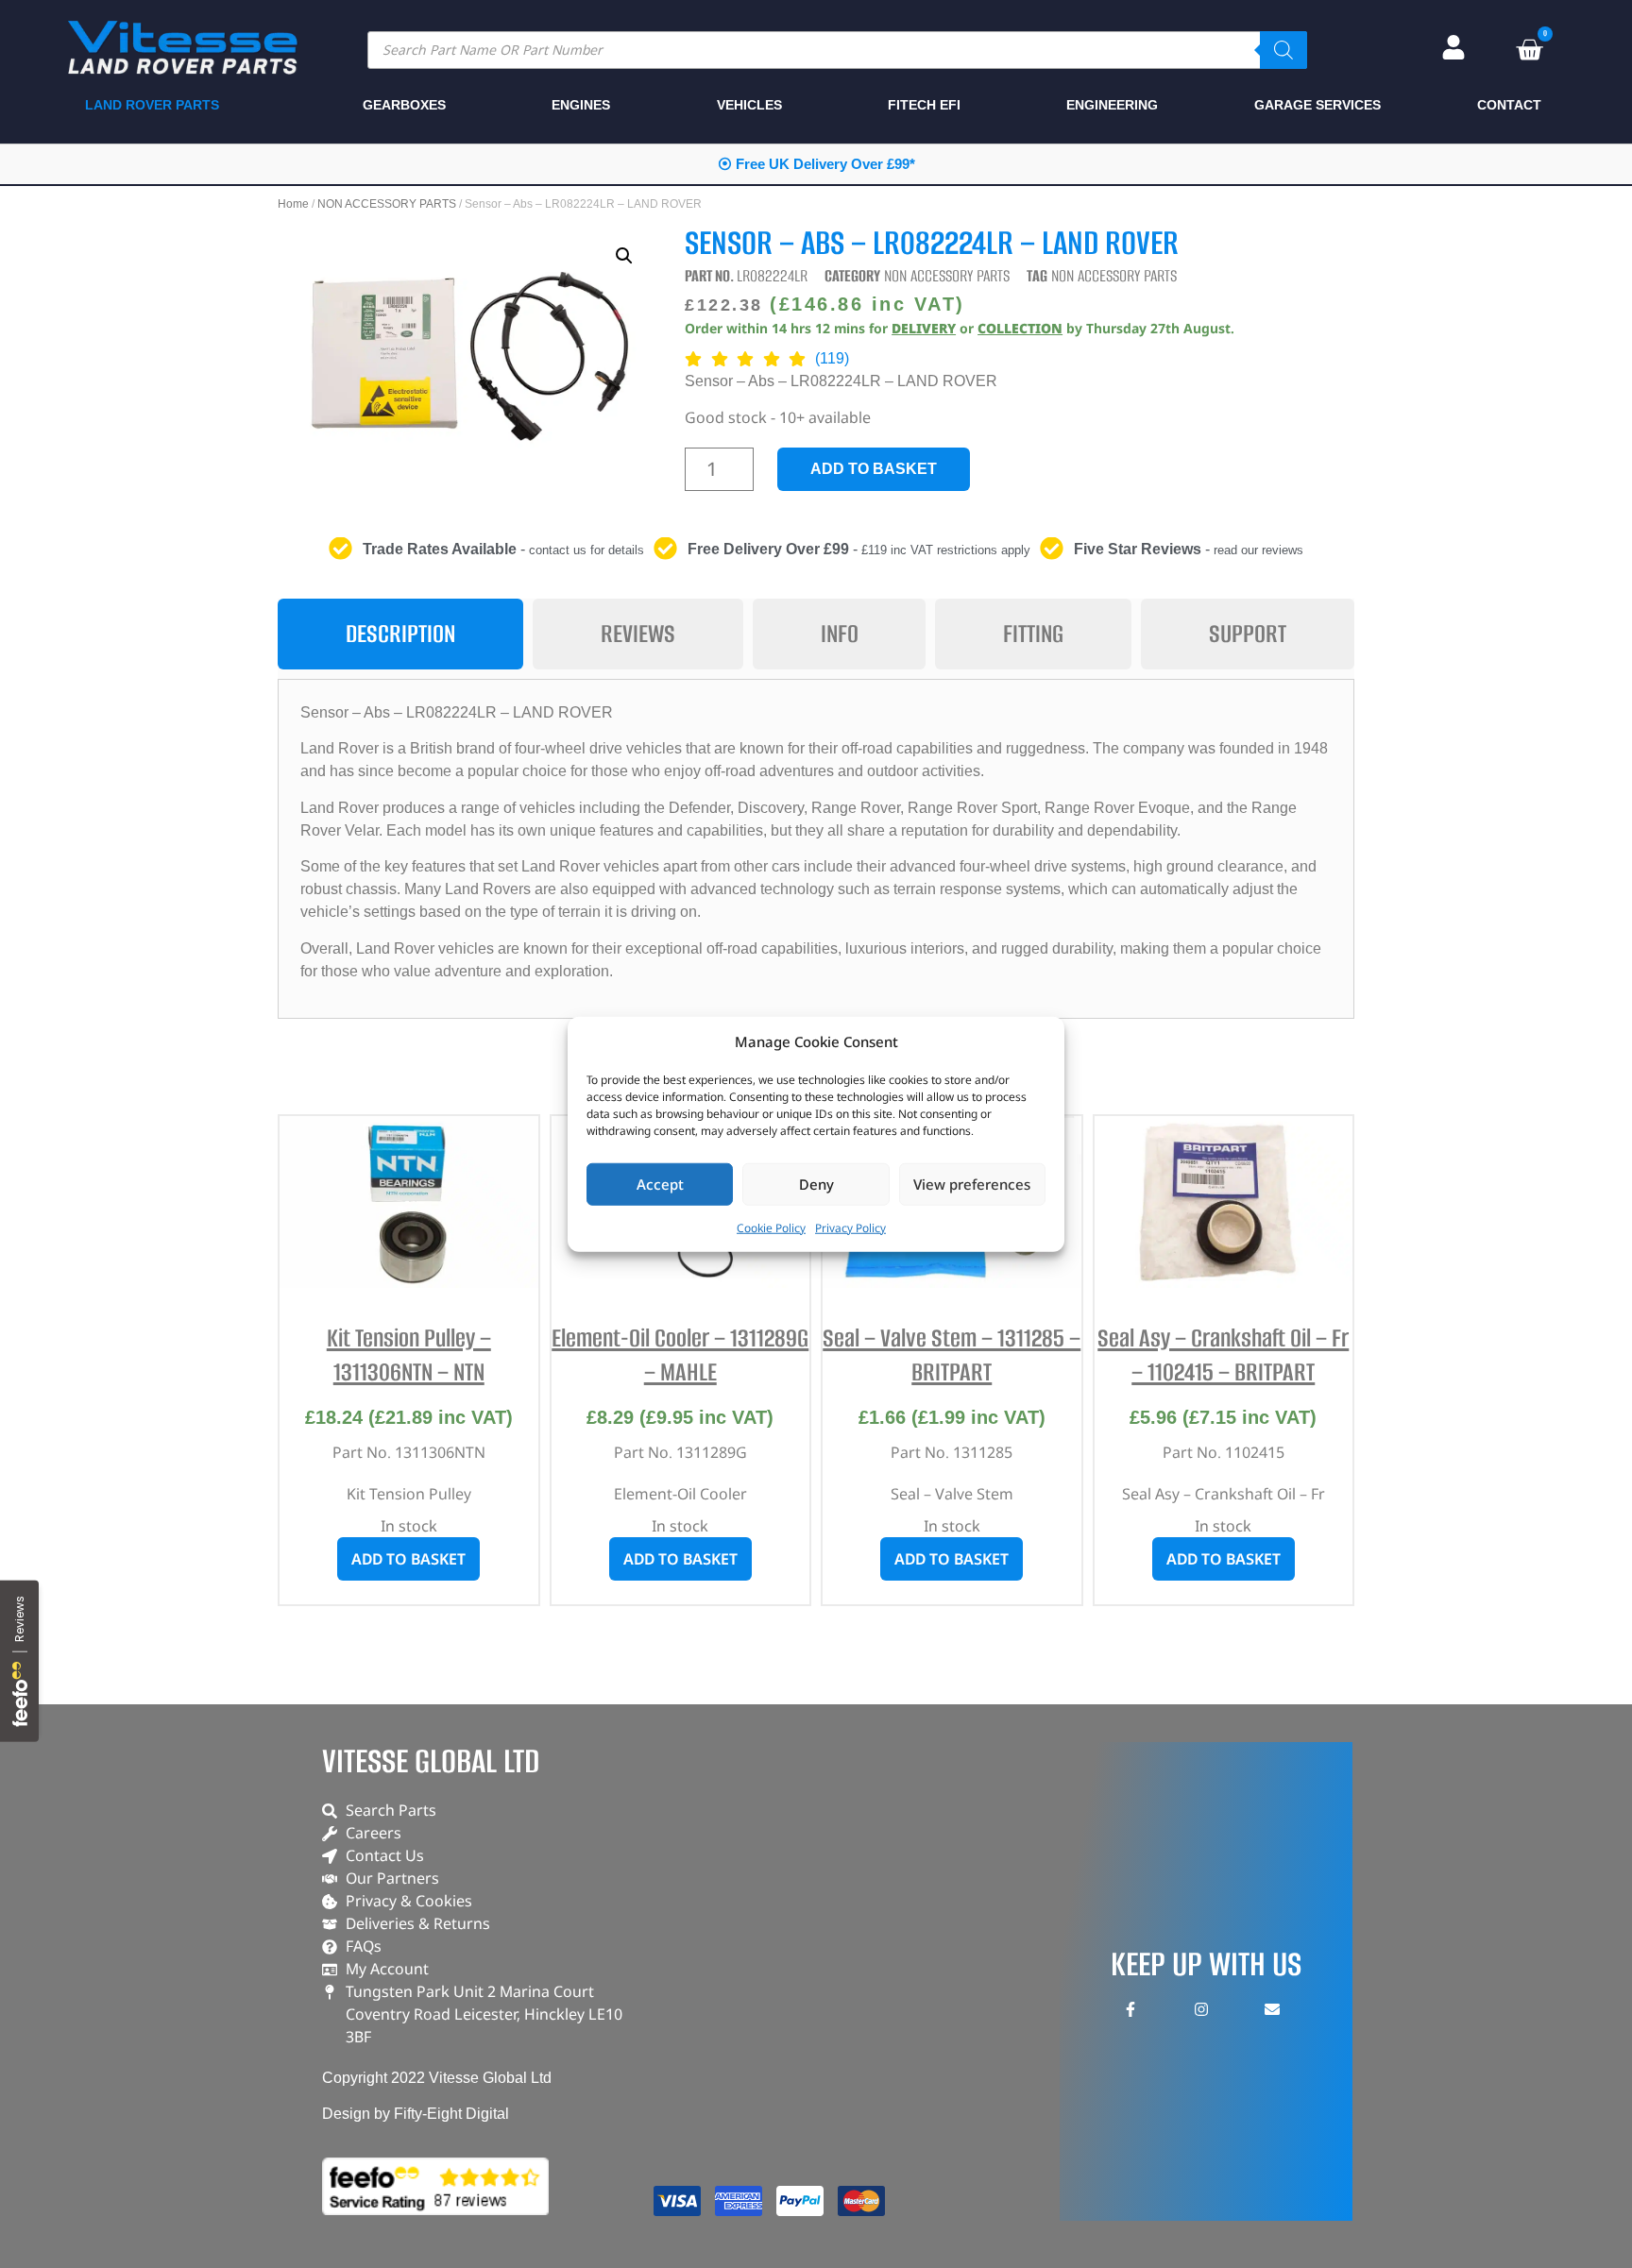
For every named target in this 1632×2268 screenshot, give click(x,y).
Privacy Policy (850, 1227)
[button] (624, 256)
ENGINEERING (1112, 105)
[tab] (400, 634)
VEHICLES (749, 105)
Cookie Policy (771, 1227)
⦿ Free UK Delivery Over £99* (816, 164)
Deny (816, 1184)
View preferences (972, 1184)
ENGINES (581, 105)
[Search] (1283, 50)
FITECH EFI (924, 105)
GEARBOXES (404, 105)
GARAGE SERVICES (1317, 105)
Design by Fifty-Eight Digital (416, 2114)
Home (293, 204)
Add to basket (874, 469)
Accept (660, 1184)
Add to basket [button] (408, 1559)
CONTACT (1509, 105)
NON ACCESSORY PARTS (387, 204)
